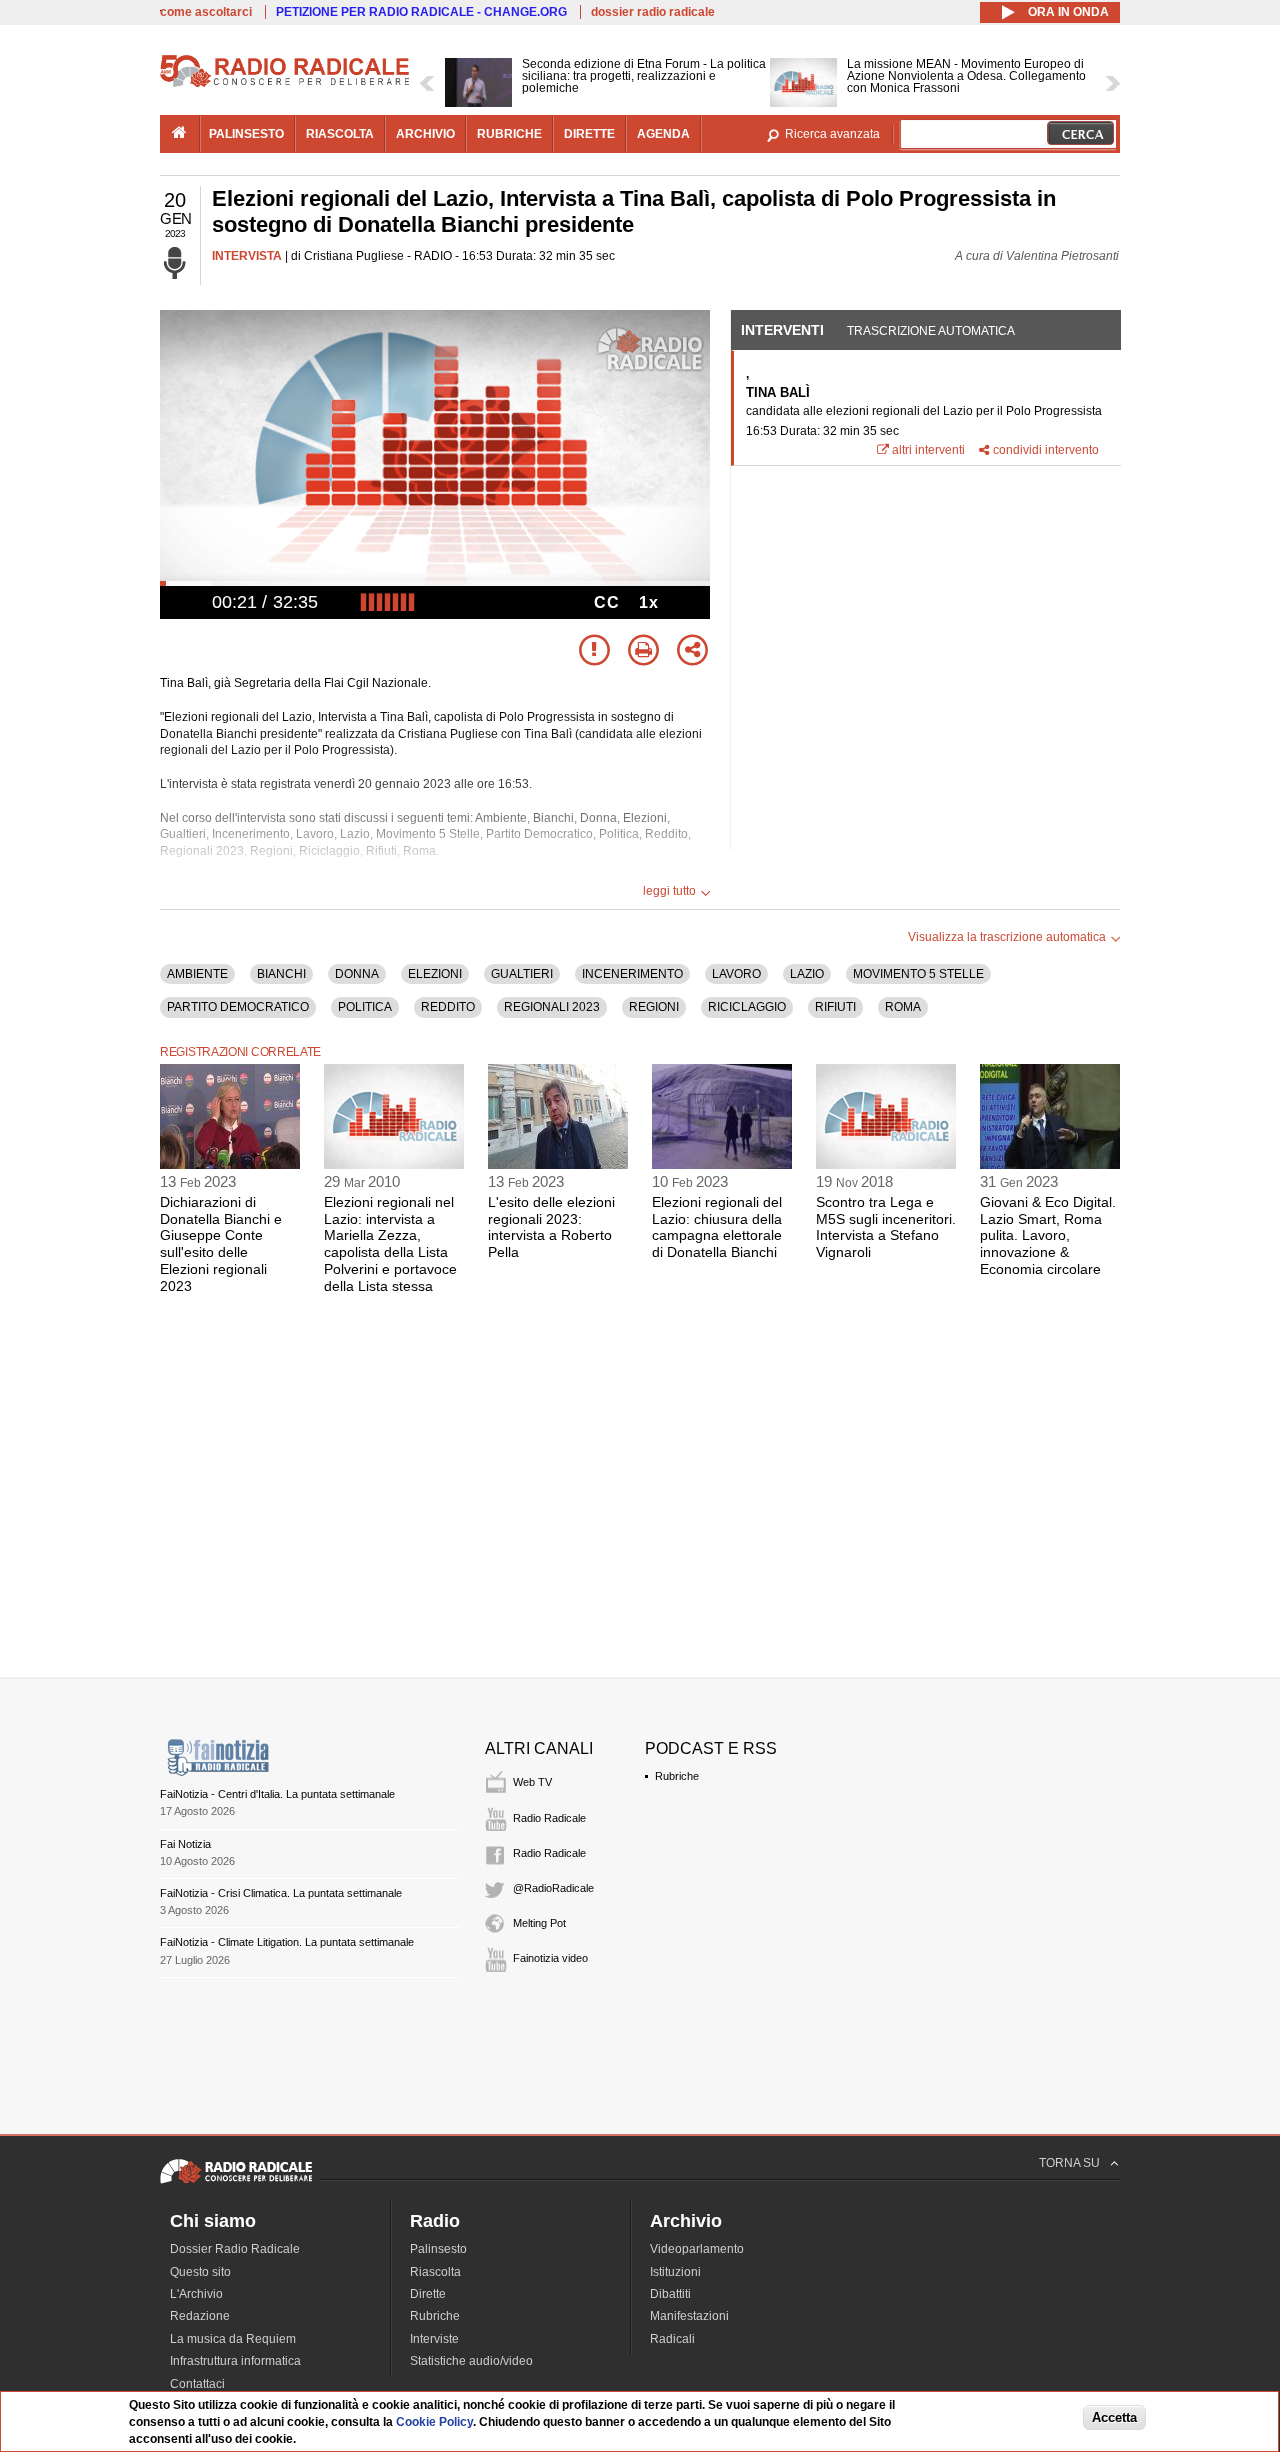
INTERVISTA (247, 256)
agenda (663, 134)
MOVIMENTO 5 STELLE (918, 974)
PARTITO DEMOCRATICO (238, 1007)
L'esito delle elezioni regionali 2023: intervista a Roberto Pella (551, 1227)
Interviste (434, 2339)
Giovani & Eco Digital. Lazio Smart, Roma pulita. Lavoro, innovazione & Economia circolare (1048, 1235)
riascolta (340, 134)
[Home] (285, 84)
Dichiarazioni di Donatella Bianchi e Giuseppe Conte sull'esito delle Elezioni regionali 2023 (221, 1244)
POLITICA (365, 1007)
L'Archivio (196, 2294)
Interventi (782, 330)
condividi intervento (1046, 450)
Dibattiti (670, 2294)
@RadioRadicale (553, 1888)
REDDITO (448, 1007)
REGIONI (654, 1007)
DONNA (357, 974)
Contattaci (197, 2384)
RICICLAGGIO (747, 1007)
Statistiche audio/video (471, 2361)
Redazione (200, 2316)
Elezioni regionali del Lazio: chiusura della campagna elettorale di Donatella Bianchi (717, 1227)
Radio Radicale (549, 1818)
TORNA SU (1069, 2163)
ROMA (903, 1007)
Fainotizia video (550, 1958)
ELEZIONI (435, 974)
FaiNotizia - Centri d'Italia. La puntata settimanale (277, 1794)
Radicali (672, 2339)
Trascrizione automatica (931, 331)
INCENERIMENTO (632, 974)
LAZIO (807, 974)
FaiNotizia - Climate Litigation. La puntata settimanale (287, 1942)
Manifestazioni (689, 2316)
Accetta (1114, 2418)
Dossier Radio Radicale (235, 2249)
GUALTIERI (522, 974)
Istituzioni (675, 2272)
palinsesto (246, 134)
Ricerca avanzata (832, 134)
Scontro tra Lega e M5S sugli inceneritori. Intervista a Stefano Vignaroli (886, 1227)
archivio (425, 134)
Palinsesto (438, 2249)
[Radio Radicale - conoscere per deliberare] (236, 2183)
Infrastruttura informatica (235, 2361)
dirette (589, 134)
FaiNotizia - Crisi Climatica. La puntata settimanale (281, 1893)
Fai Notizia (185, 1844)
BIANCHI (281, 974)
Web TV (532, 1782)
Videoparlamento (697, 2249)
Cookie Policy (434, 2422)
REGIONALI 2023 (552, 1007)
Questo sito (200, 2272)
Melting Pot (539, 1923)
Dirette (428, 2294)
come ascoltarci (206, 12)
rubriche (509, 134)
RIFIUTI (835, 1007)
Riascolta (435, 2272)
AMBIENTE (197, 974)
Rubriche (677, 1776)
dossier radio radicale (653, 12)
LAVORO (736, 974)
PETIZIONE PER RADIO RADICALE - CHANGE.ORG (421, 12)
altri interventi (928, 450)
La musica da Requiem (233, 2339)
